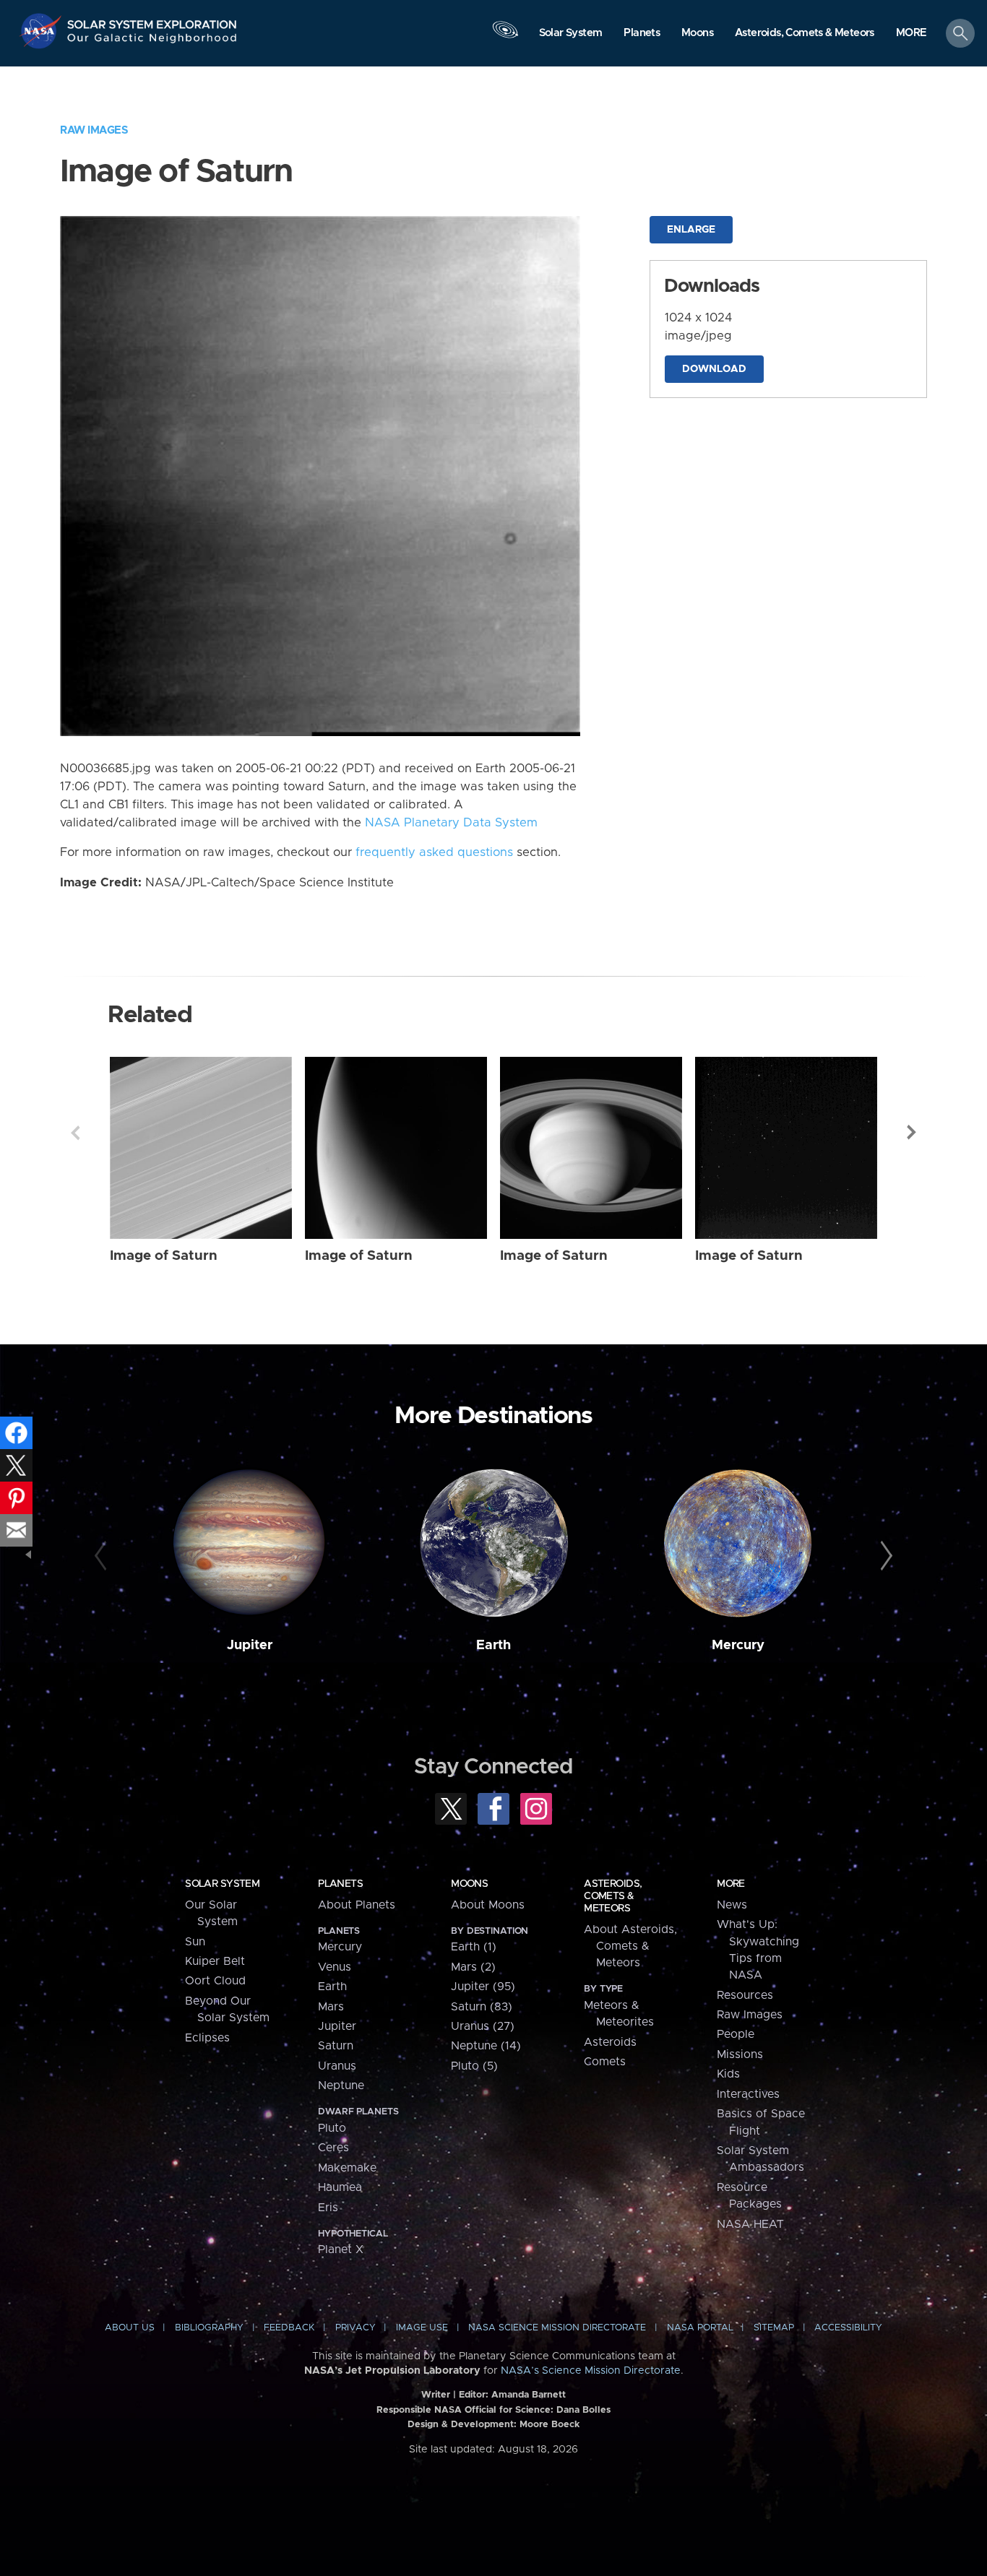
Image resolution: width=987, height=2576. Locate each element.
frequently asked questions (434, 852)
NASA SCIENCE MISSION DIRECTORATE (557, 2328)
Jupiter (250, 1645)
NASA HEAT (750, 2224)
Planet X (341, 2249)
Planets (340, 1884)
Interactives (748, 2094)
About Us (130, 2328)
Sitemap (774, 2328)
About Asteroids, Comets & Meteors (630, 1946)
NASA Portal (700, 2328)
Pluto (332, 2128)
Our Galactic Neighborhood (152, 42)
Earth (493, 1645)
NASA (42, 31)
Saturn (336, 2046)
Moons (469, 1884)
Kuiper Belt (215, 1961)
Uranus (337, 2066)
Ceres (333, 2148)
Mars (331, 2007)
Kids (728, 2074)
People (736, 2034)
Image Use (422, 2328)
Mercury (738, 1645)
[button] (911, 34)
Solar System (222, 1884)
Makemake (347, 2168)
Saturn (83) (482, 2007)
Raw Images (94, 130)
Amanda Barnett (529, 2395)
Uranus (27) (483, 2026)
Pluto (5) (474, 2066)
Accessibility (848, 2328)
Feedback (289, 2328)
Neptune (341, 2086)
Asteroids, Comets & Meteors (613, 1896)
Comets (605, 2062)
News (732, 1905)
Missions (740, 2054)
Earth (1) (474, 1947)
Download (714, 369)
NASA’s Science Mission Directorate (591, 2371)
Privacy (355, 2328)
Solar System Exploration (152, 21)
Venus (335, 1967)
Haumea (340, 2187)
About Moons (488, 1905)
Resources (745, 1995)
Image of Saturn (164, 1256)
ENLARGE (691, 230)
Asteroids (610, 2042)
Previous (75, 1133)
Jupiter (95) (483, 1987)
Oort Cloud (215, 1981)
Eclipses (207, 2038)
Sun (195, 1942)
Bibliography (209, 2328)
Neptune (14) (486, 2046)
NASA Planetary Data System (451, 823)
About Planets (357, 1905)
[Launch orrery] (505, 37)
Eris (328, 2208)
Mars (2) (473, 1967)
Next (912, 1133)
